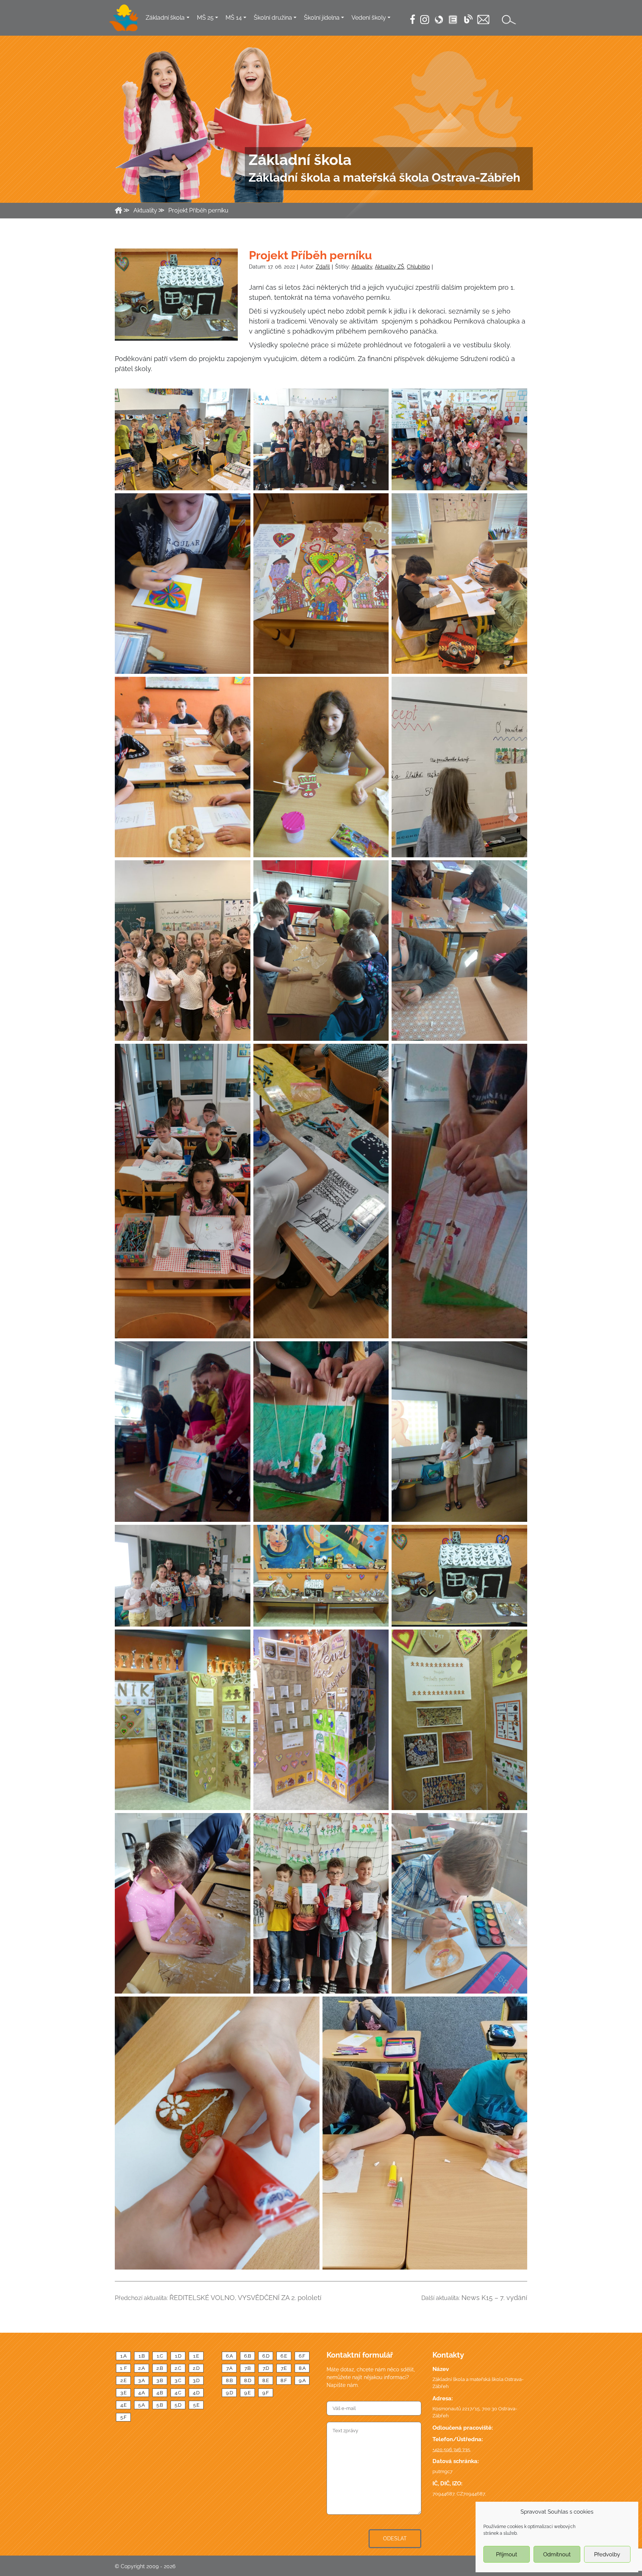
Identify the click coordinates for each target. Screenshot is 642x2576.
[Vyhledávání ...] (509, 20)
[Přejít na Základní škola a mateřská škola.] (119, 210)
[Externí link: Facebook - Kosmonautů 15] (413, 19)
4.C (178, 2393)
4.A (142, 2393)
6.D (266, 2356)
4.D (196, 2393)
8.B (229, 2380)
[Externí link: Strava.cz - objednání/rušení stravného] (439, 20)
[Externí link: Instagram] (425, 19)
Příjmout (507, 2554)
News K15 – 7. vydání (494, 2298)
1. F (124, 2368)
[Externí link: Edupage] (453, 20)
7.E (284, 2368)
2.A (142, 2368)
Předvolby (607, 2554)
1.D (178, 2356)
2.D (196, 2368)
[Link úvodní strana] (124, 18)
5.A (142, 2405)
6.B (248, 2356)
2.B (160, 2368)
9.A (302, 2380)
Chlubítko (418, 267)
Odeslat (395, 2538)
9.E (247, 2393)
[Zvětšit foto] (176, 294)
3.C (178, 2380)
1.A (124, 2356)
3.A (142, 2380)
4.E (124, 2405)
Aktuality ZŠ (390, 267)
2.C (178, 2368)
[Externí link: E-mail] (483, 20)
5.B (160, 2405)
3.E (124, 2393)
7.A (229, 2368)
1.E (196, 2356)
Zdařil (323, 267)
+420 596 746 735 (451, 2450)
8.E (266, 2380)
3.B (160, 2380)
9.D (229, 2393)
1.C (160, 2356)
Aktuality (362, 267)
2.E (124, 2380)
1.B (142, 2356)
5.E (196, 2405)
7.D (266, 2368)
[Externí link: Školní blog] (468, 19)
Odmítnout (557, 2554)
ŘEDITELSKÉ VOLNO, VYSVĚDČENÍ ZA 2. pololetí (245, 2298)
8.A (302, 2368)
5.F (124, 2417)
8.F (284, 2380)
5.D (178, 2405)
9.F (266, 2393)
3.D (196, 2380)
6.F (302, 2356)
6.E (284, 2356)
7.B (248, 2368)
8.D (248, 2380)
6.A (229, 2356)
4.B (160, 2393)
